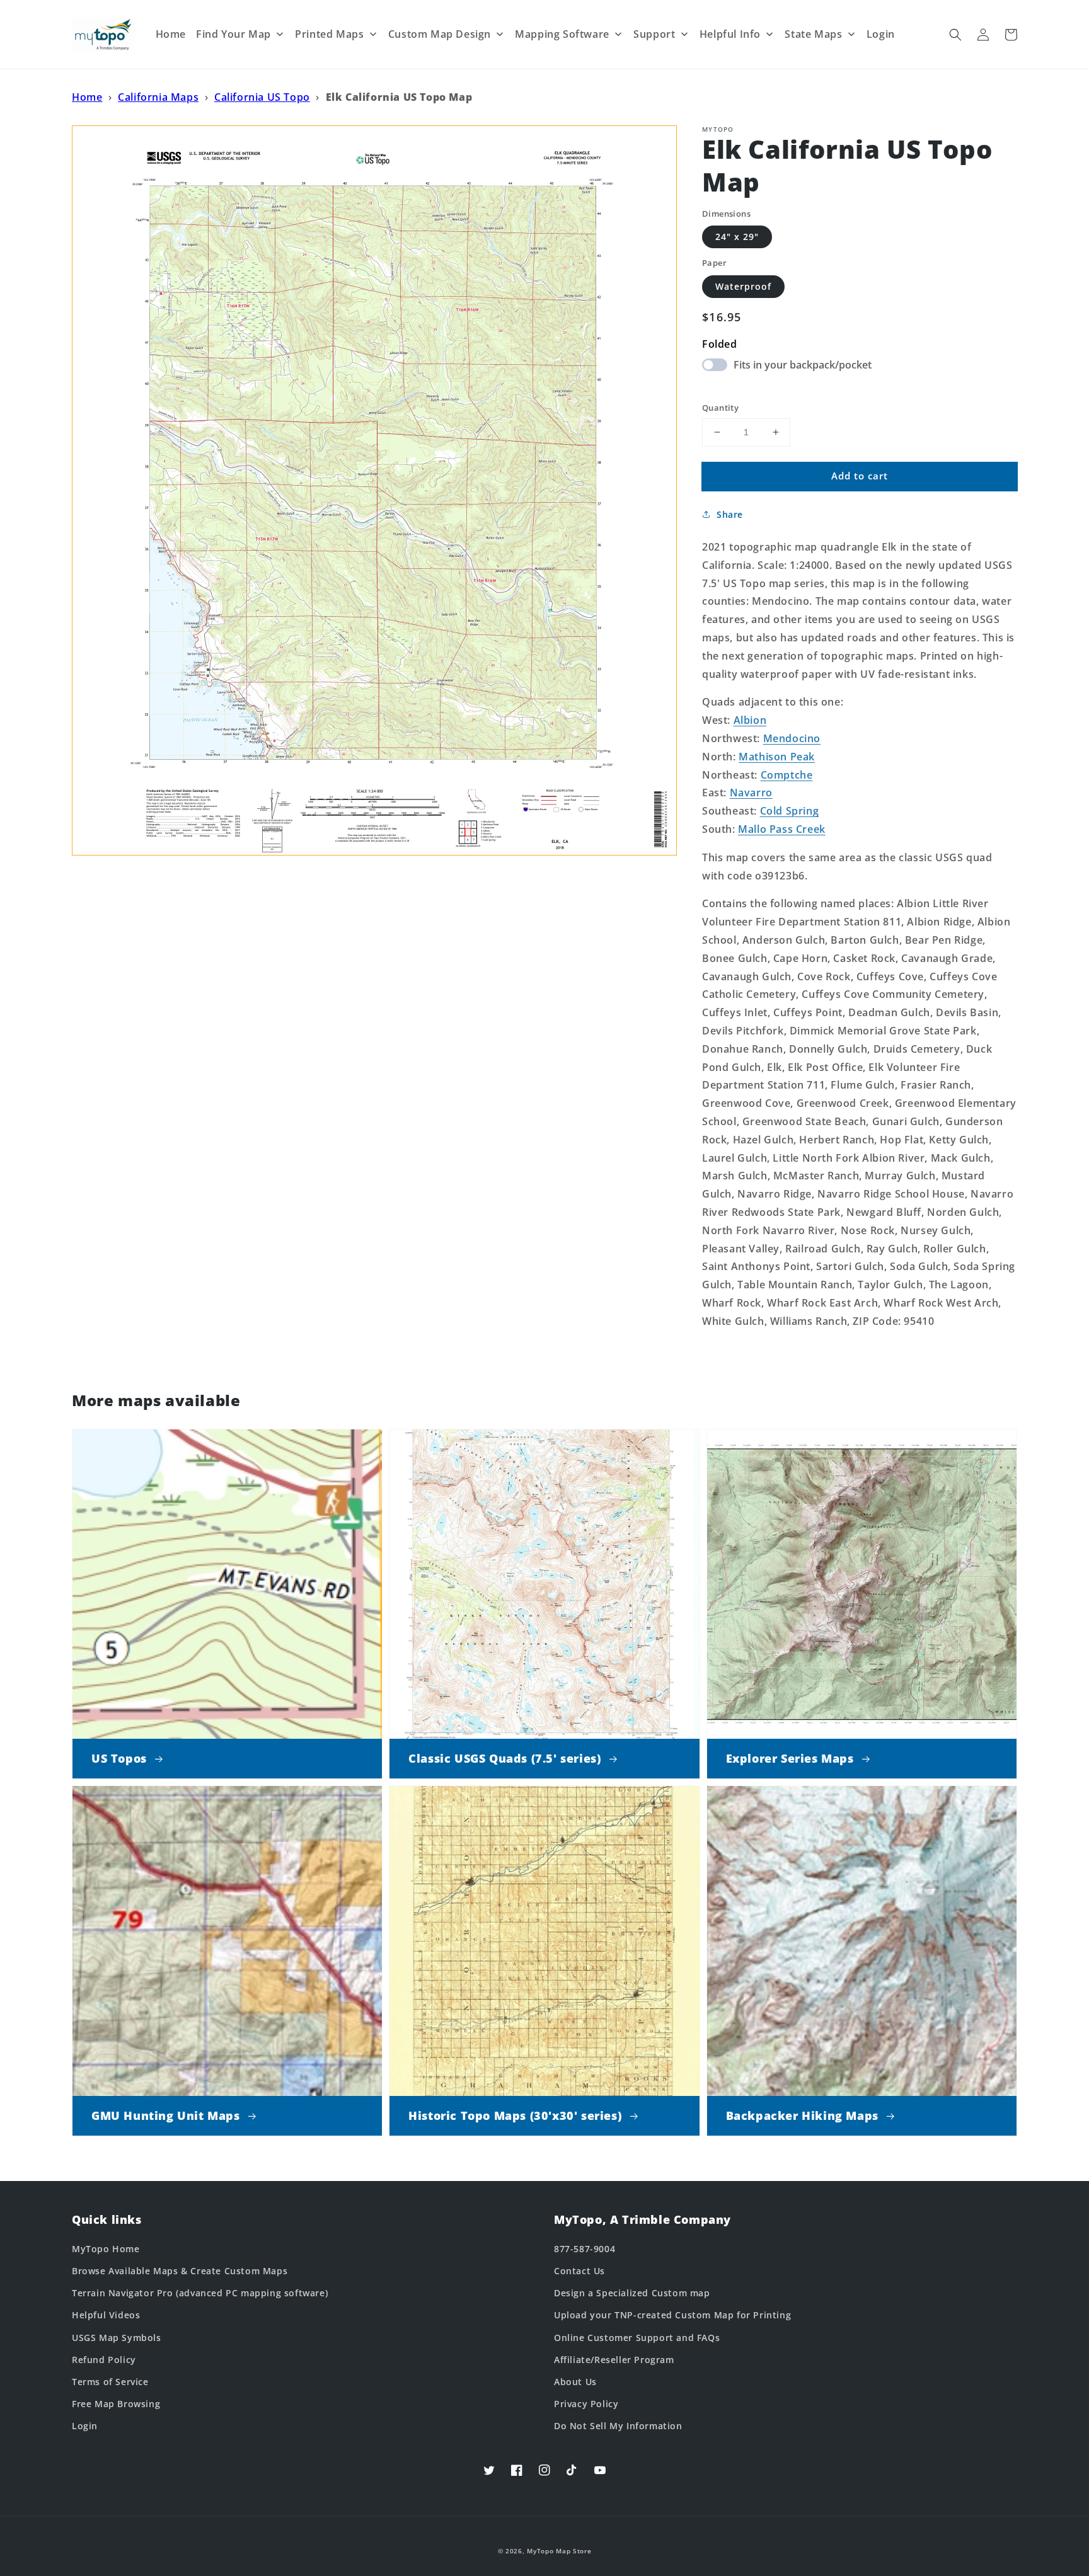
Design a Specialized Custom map (632, 2293)
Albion (750, 720)
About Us (575, 2382)
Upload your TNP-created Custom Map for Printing (672, 2315)
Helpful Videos (106, 2315)
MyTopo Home (106, 2249)
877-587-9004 (585, 2249)
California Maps (158, 97)
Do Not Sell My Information (618, 2426)
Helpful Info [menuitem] (730, 34)
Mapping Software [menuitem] (562, 34)
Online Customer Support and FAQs (637, 2338)
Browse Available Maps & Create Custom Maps (180, 2271)
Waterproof (743, 286)
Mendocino (792, 738)
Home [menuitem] (171, 34)
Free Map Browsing (116, 2404)
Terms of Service (110, 2382)
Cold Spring (790, 811)
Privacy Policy (586, 2404)
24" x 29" (737, 237)
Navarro (751, 793)
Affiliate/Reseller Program (614, 2360)
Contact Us (579, 2271)
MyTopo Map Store (559, 2551)
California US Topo (262, 97)
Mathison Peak (777, 757)
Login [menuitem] (881, 34)
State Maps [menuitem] (813, 34)
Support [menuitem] (654, 34)
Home (87, 97)
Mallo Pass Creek (782, 829)
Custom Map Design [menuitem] (440, 34)
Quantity (720, 408)
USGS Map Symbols (117, 2338)
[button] (955, 35)
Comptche (787, 775)
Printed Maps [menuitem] (329, 34)
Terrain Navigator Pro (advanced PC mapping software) (200, 2293)
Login (85, 2426)
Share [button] (730, 514)
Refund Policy (104, 2360)
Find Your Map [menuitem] (233, 34)
